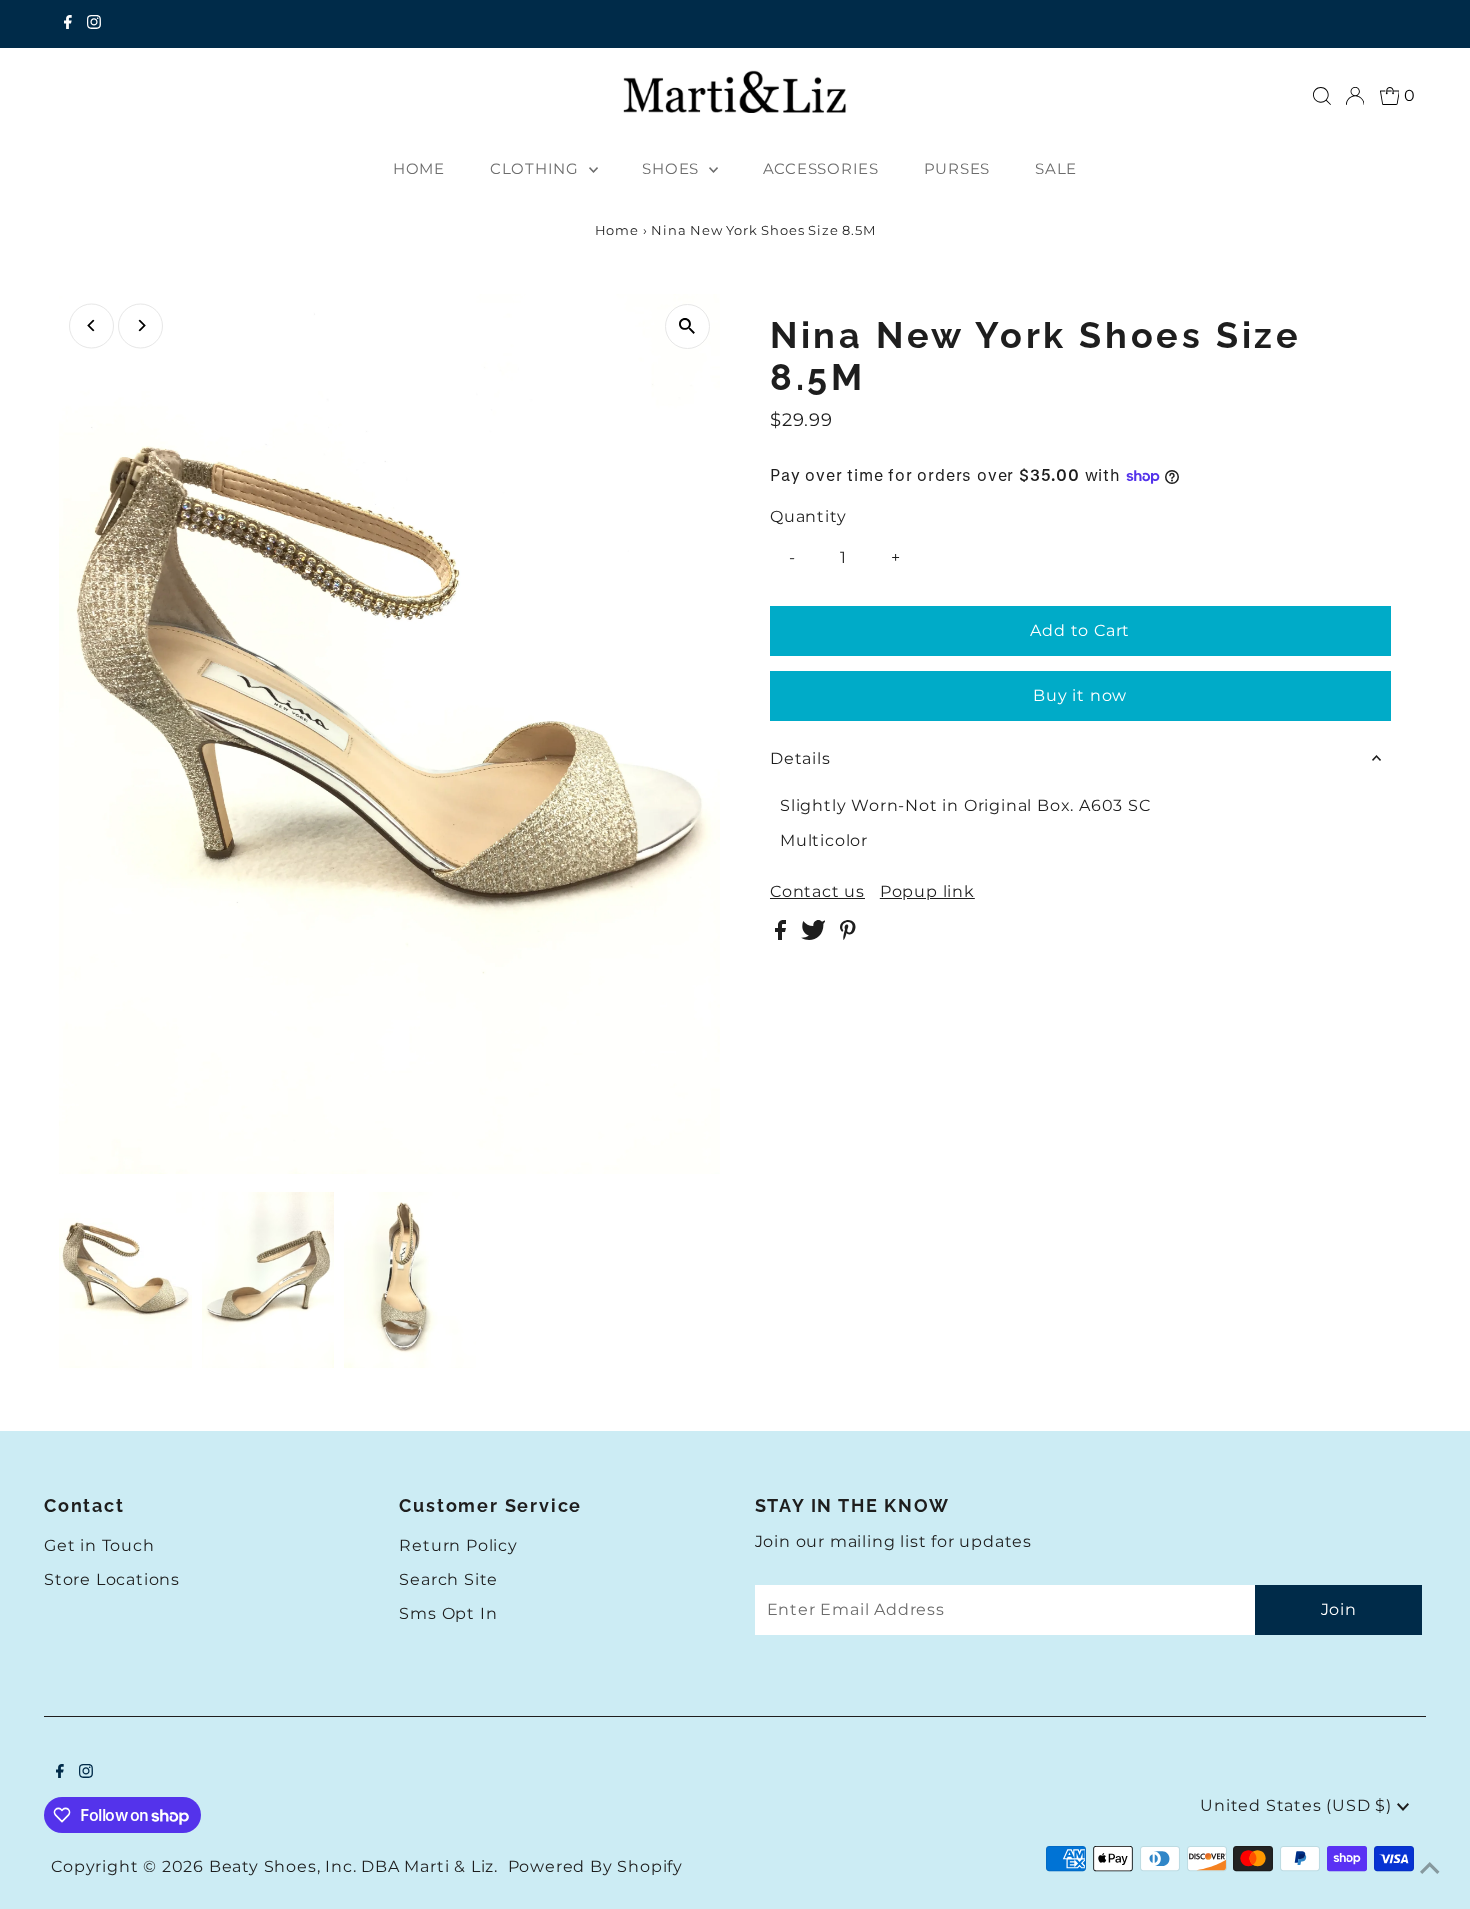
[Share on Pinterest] (848, 934)
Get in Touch (99, 1545)
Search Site (448, 1579)
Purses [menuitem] (957, 168)
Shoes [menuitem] (673, 168)
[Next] (140, 325)
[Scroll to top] (1430, 1869)
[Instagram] (94, 24)
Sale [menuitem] (1056, 168)
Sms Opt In (448, 1613)
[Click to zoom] (687, 326)
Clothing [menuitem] (537, 168)
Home (617, 230)
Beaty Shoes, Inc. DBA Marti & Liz (351, 1866)
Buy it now (1080, 695)
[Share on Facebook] (783, 934)
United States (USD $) (1298, 1805)
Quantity (808, 516)
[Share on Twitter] (815, 934)
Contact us (817, 892)
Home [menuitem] (419, 168)
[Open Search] (1322, 96)
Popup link (927, 892)
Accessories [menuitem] (821, 168)
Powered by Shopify (595, 1866)
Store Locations (112, 1579)
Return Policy (458, 1545)
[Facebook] (68, 24)
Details (800, 758)
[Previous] (91, 325)
